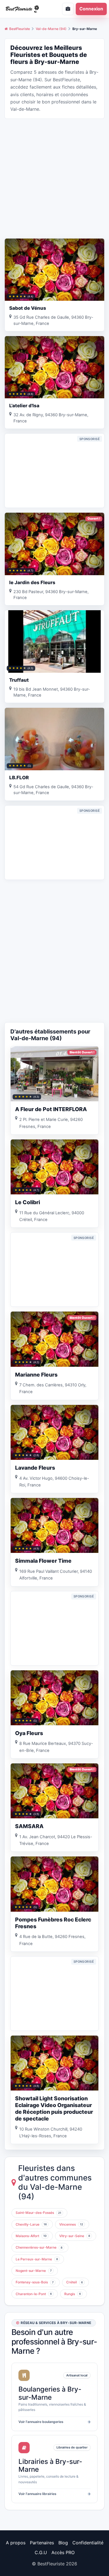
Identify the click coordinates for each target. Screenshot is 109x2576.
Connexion (91, 9)
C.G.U (41, 2552)
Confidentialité (88, 2543)
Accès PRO (63, 2552)
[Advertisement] (54, 178)
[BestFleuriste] (26, 9)
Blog (63, 2543)
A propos (16, 2543)
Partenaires (42, 2543)
